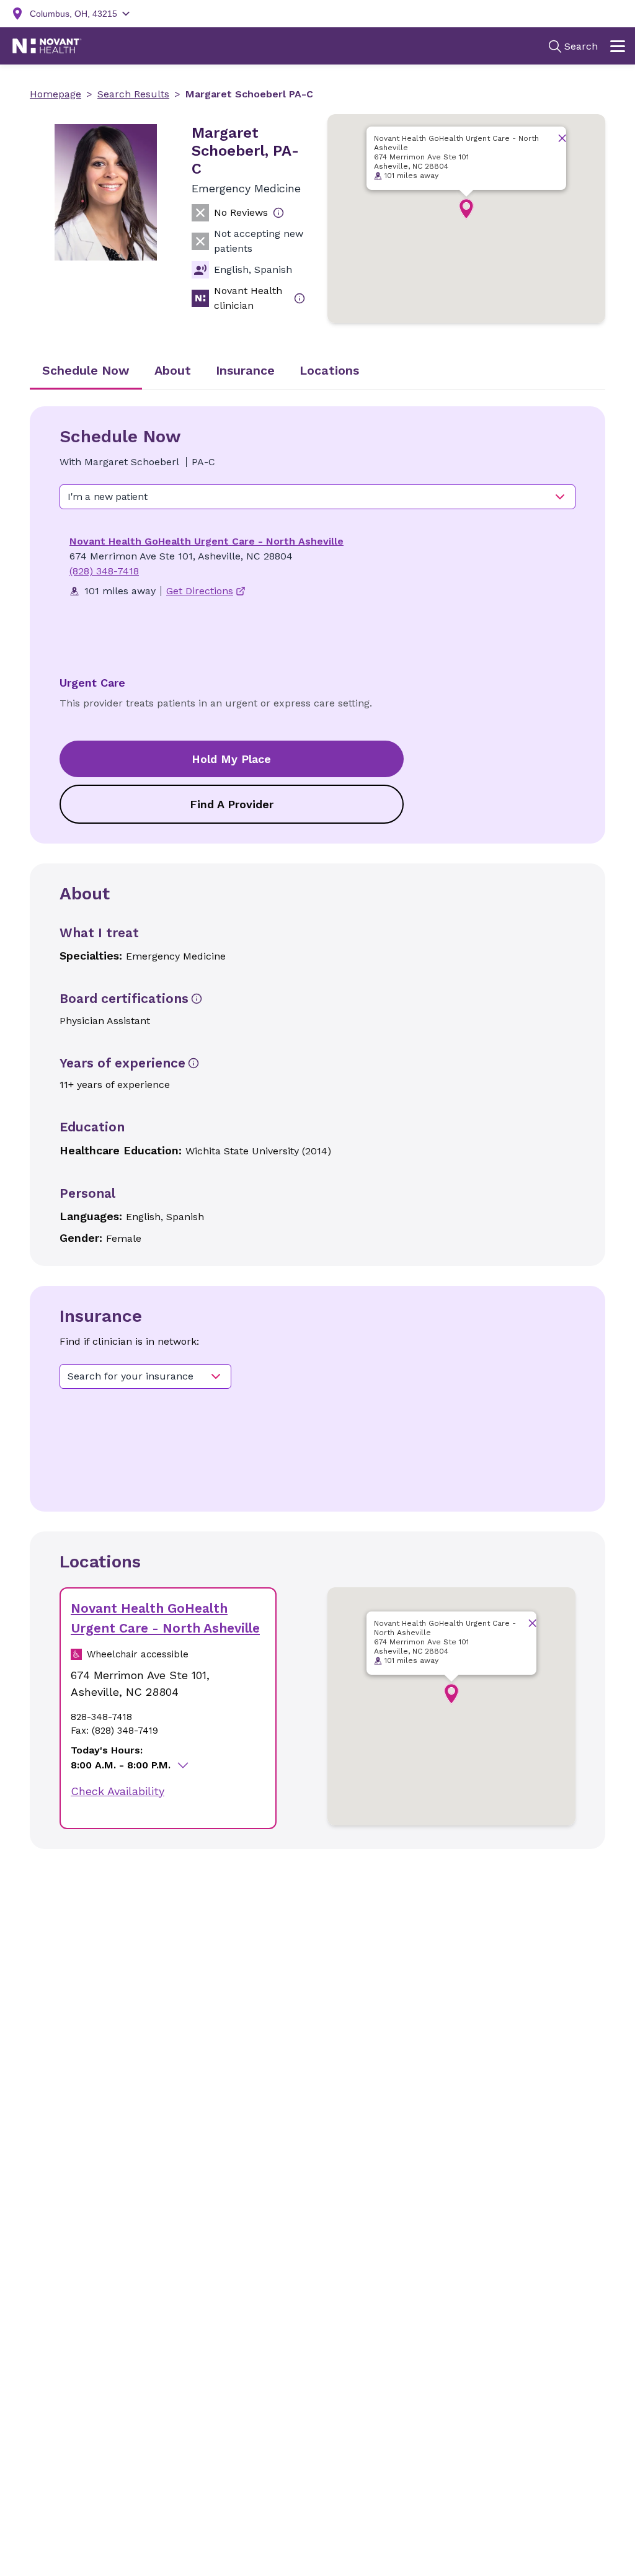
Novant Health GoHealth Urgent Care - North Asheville (206, 541)
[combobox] (317, 497)
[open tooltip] (278, 213)
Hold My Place (231, 759)
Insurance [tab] (245, 370)
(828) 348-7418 (104, 571)
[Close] (562, 138)
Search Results (133, 94)
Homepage (56, 94)
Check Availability (118, 1791)
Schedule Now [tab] (86, 370)
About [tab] (173, 370)
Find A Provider (232, 804)
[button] (466, 209)
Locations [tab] (329, 370)
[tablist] (317, 372)
